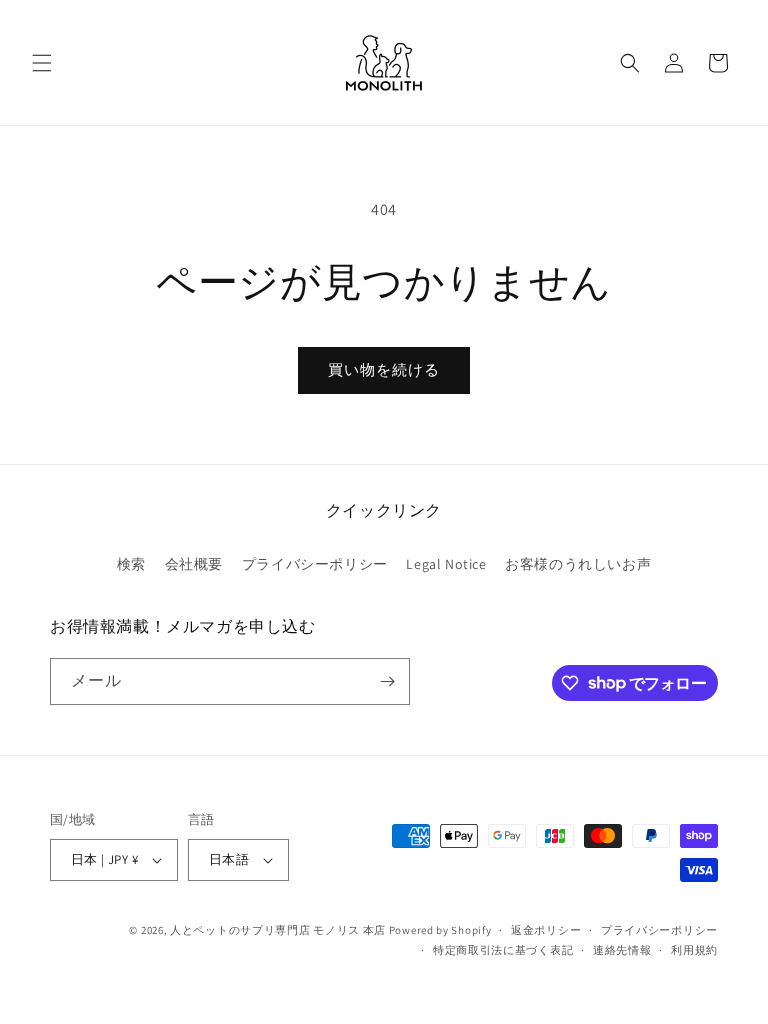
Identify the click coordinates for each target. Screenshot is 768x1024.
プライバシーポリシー (315, 564)
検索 (131, 564)
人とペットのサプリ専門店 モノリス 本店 (278, 930)
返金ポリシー (546, 930)
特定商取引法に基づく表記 (503, 950)
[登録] (387, 681)
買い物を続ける (384, 369)
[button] (42, 63)
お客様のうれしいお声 (578, 564)
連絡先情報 (622, 950)
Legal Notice (446, 564)
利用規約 (694, 950)
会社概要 (194, 564)
